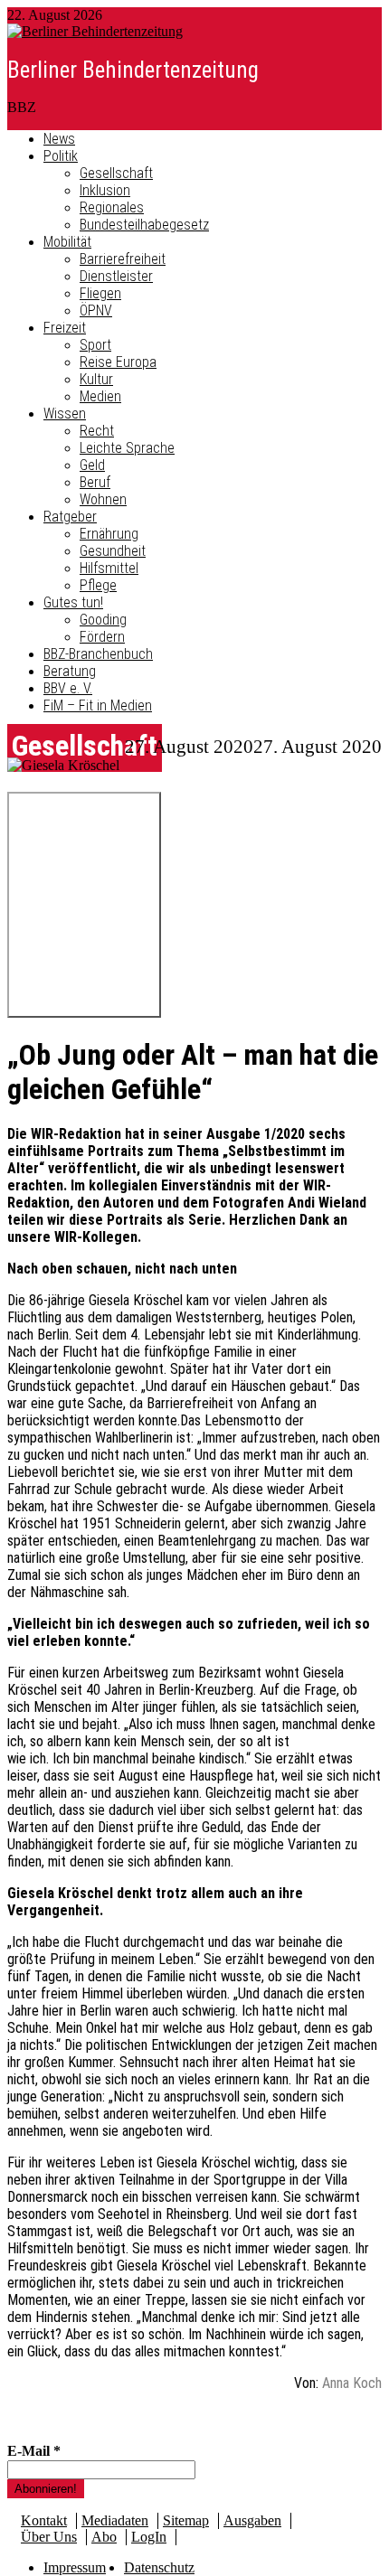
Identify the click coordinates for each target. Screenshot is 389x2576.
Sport (95, 345)
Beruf (95, 482)
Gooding (103, 620)
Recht (97, 431)
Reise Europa (118, 362)
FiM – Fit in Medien (98, 705)
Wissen (65, 414)
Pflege (98, 585)
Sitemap (186, 2520)
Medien (100, 396)
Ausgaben (252, 2520)
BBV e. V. (68, 688)
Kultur (96, 379)
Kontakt (44, 2520)
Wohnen (103, 499)
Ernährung (109, 534)
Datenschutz (159, 2567)
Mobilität (67, 242)
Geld (92, 465)
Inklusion (105, 190)
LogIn (149, 2537)
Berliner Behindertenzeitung (133, 70)
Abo (104, 2537)
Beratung (70, 671)
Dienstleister (116, 276)
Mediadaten (115, 2520)
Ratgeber (70, 517)
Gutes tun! (73, 602)
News (59, 139)
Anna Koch (352, 2383)
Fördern (102, 637)
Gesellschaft (116, 173)
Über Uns (49, 2537)
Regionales (112, 207)
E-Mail (34, 2451)
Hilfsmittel (109, 568)
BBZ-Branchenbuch (98, 654)
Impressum (75, 2567)
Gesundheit (113, 551)
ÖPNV (96, 310)
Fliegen (100, 293)
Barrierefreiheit (123, 259)
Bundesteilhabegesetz (144, 225)
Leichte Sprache (127, 448)
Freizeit (65, 328)
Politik (61, 156)
